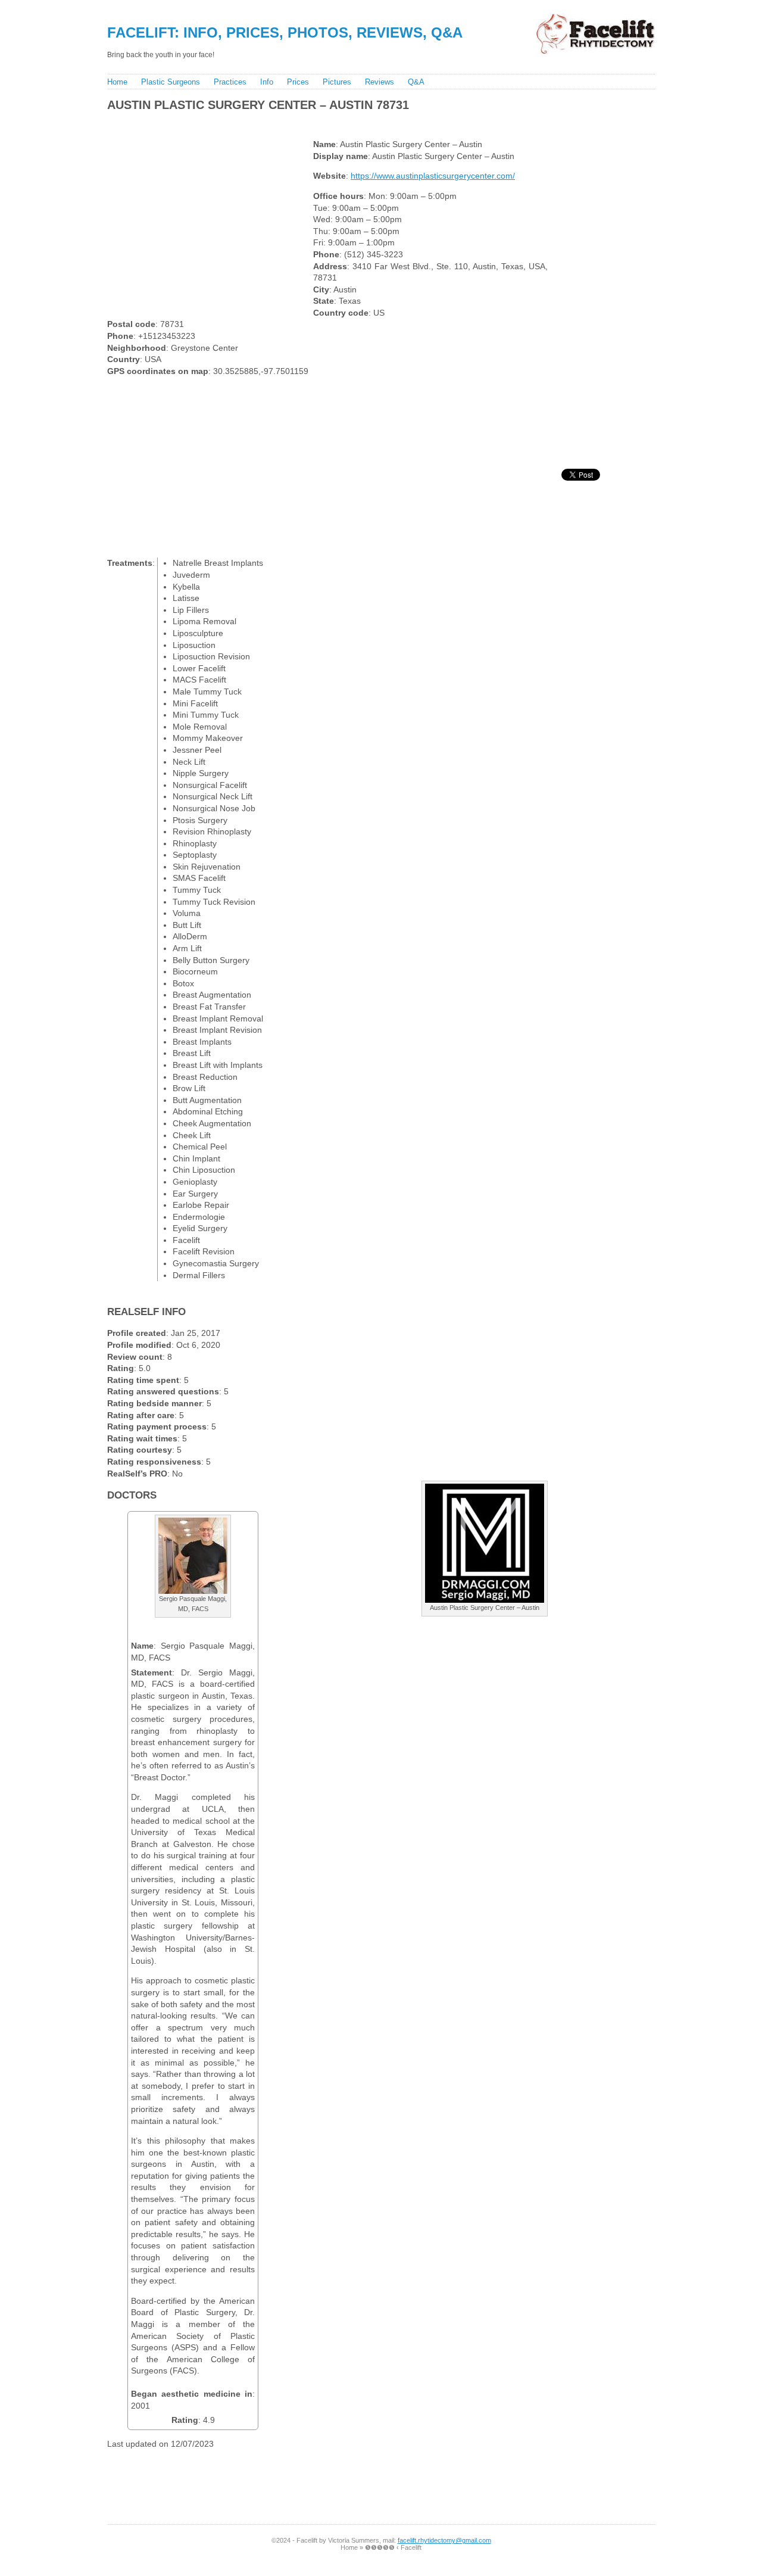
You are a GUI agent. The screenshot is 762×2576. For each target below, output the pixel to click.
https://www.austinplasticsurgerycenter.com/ (433, 176)
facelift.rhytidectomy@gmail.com (444, 2540)
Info (267, 82)
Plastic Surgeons (171, 82)
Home (117, 82)
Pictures (337, 82)
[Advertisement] (321, 122)
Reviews (380, 82)
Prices (298, 82)
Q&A (416, 82)
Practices (230, 82)
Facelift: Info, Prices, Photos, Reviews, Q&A (285, 32)
